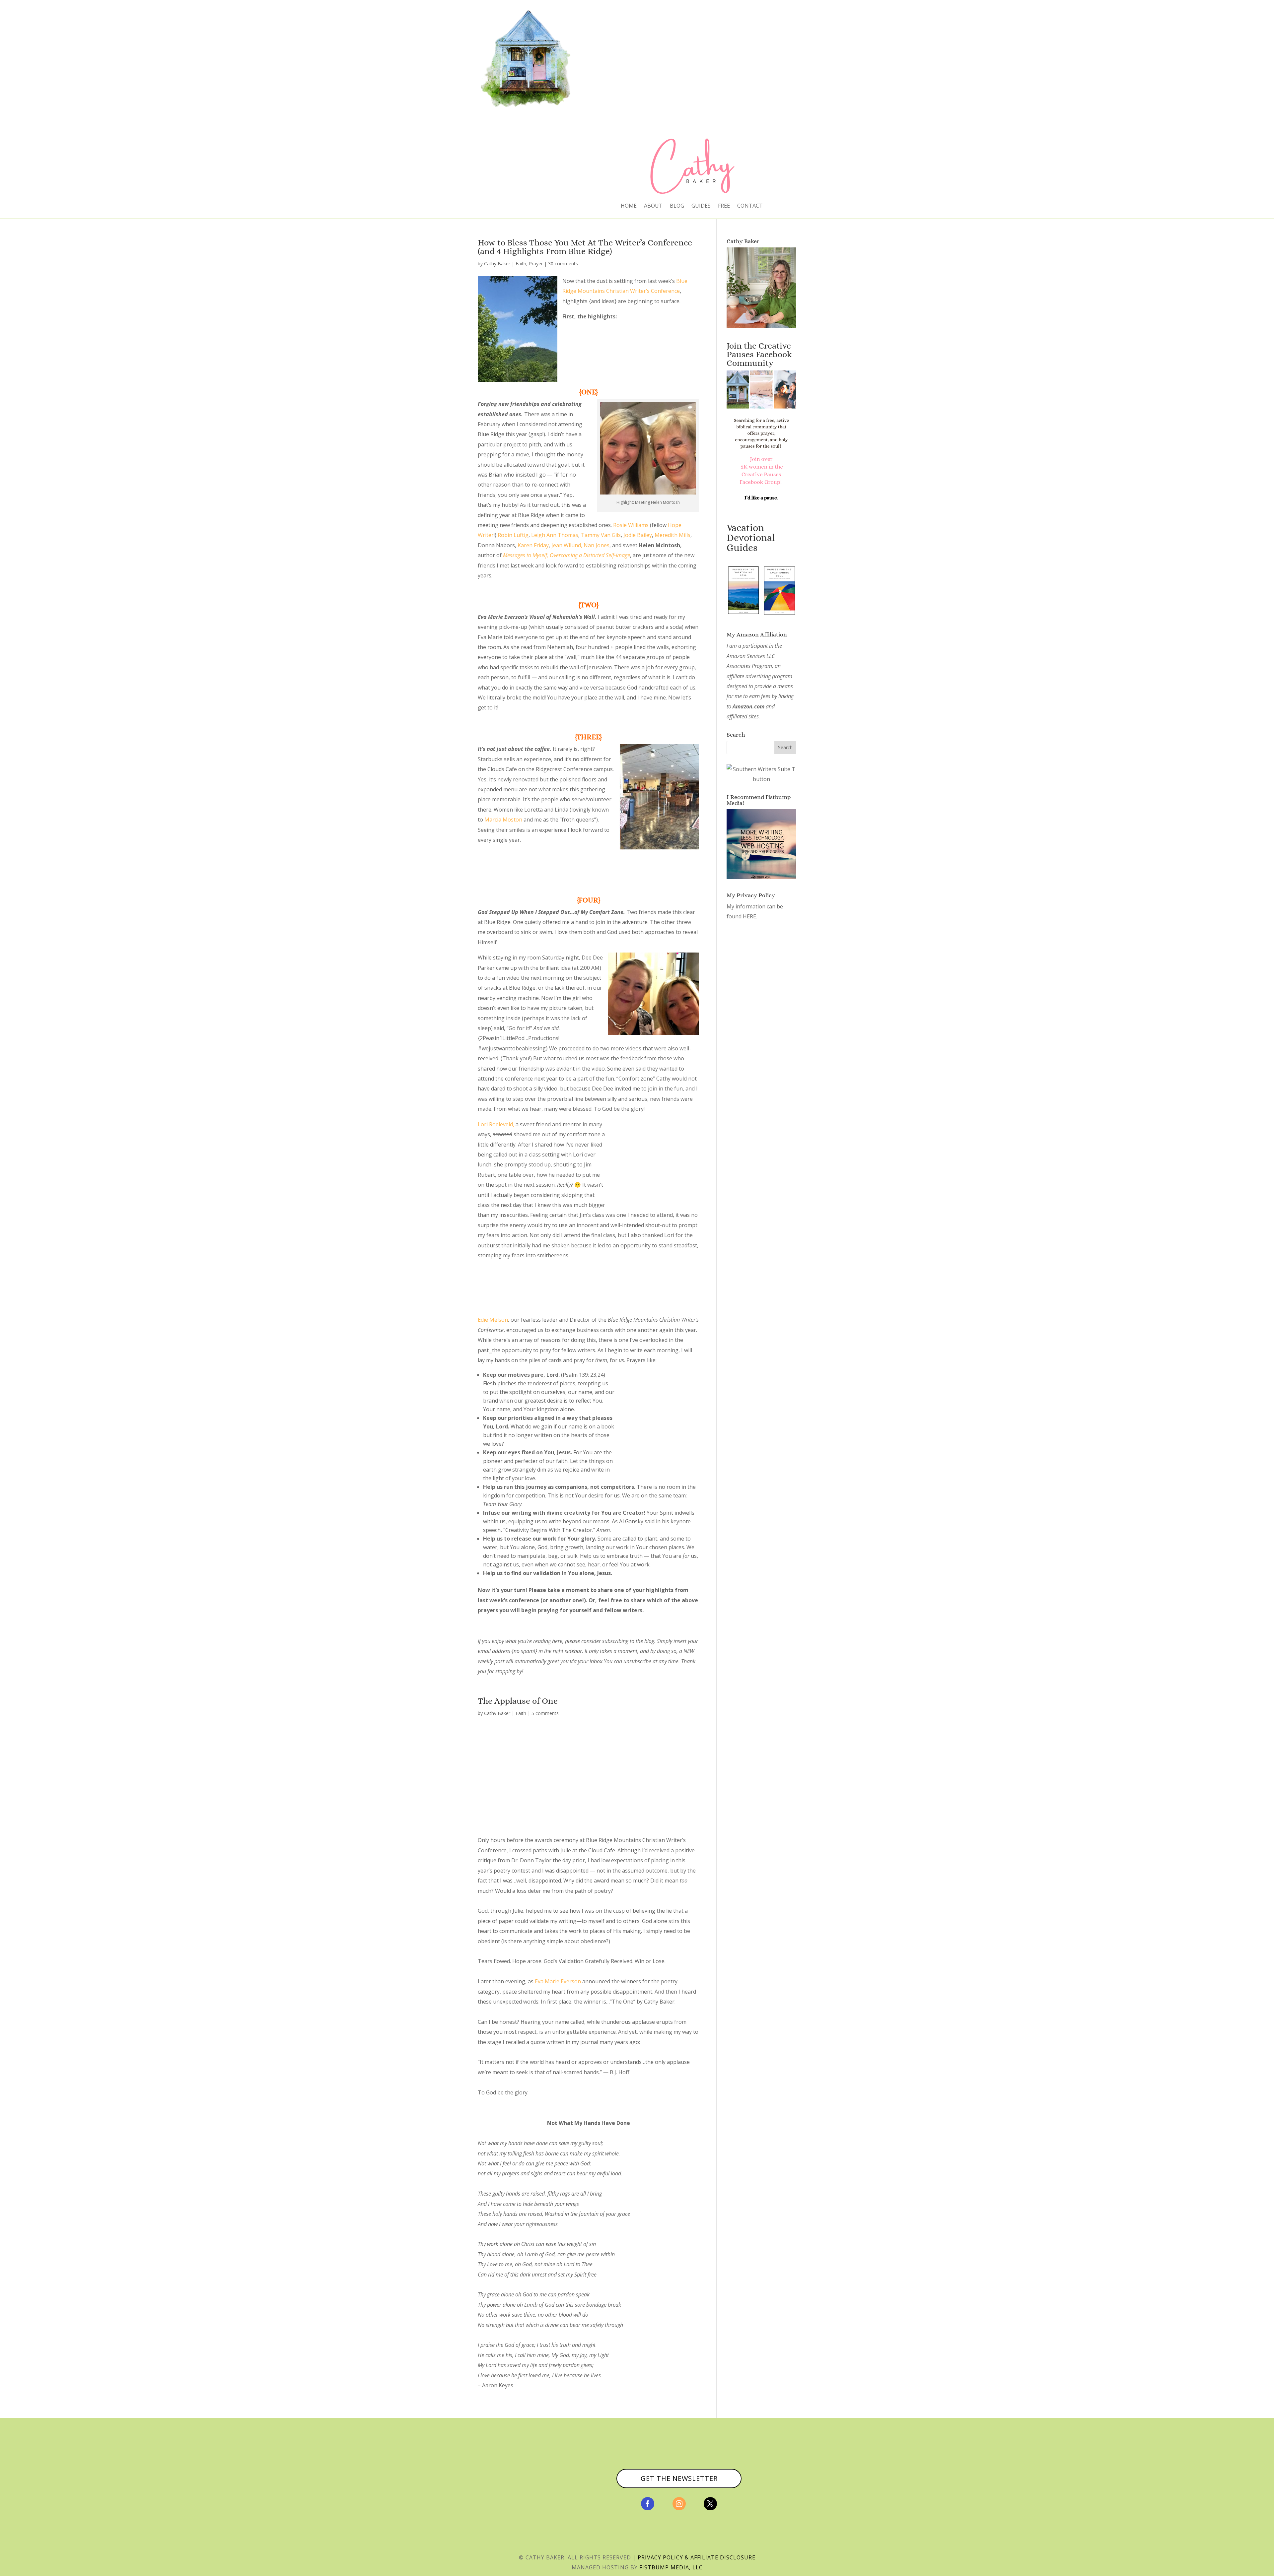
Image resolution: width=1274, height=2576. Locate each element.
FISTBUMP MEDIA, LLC (671, 2567)
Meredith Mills (672, 535)
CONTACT (750, 206)
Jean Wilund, (567, 545)
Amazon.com (748, 706)
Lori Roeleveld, (496, 1124)
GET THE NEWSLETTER (679, 2478)
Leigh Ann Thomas (555, 535)
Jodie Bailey (638, 535)
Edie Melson (493, 1320)
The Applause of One (518, 1701)
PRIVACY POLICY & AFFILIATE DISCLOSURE (697, 2557)
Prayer (536, 264)
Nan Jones (597, 545)
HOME (629, 206)
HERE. (750, 916)
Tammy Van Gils (601, 535)
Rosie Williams (631, 525)
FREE (724, 206)
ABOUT (653, 206)
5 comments (545, 1713)
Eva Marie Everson (558, 1981)
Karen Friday (533, 545)
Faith (521, 264)
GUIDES (701, 206)
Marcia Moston (503, 820)
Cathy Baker (497, 264)
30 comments (563, 264)
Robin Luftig (513, 535)
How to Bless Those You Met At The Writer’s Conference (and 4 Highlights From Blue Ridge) (585, 247)
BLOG (677, 206)
